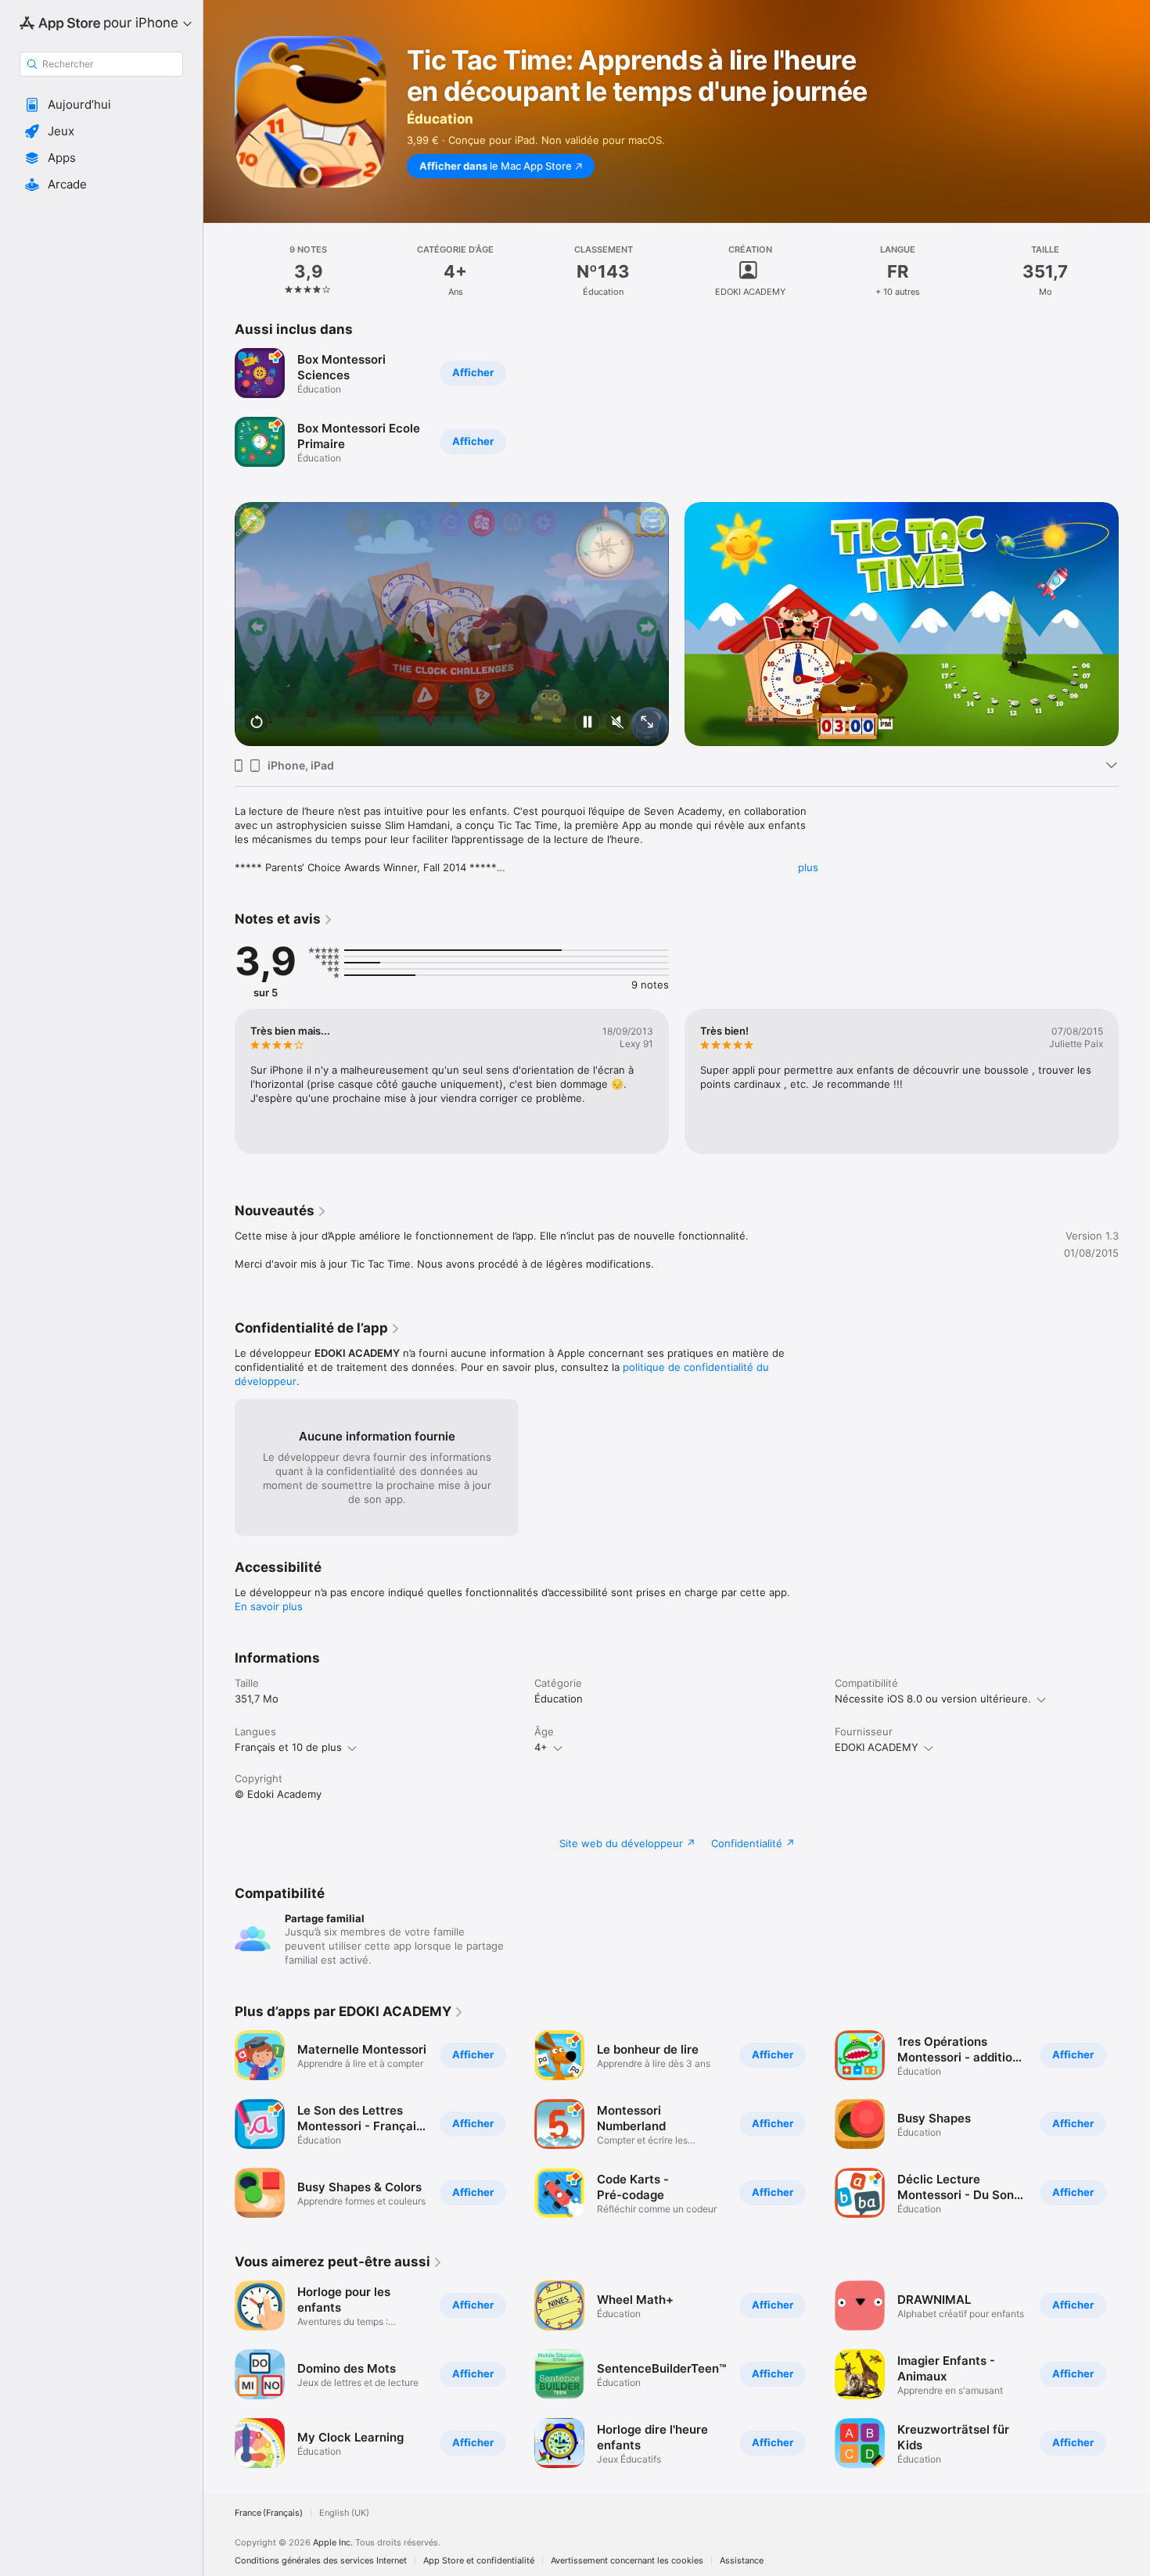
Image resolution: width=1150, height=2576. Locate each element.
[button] (101, 105)
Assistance (742, 2561)
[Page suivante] (1134, 600)
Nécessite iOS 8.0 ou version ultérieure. (933, 1699)
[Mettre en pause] (588, 723)
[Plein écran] (647, 723)
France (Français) (269, 2513)
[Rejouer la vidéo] (257, 723)
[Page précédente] (219, 600)
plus (808, 867)
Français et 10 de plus (288, 1747)
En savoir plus (269, 1606)
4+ (541, 1747)
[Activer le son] (617, 723)
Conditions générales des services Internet (321, 2561)
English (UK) (344, 2513)
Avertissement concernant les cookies (627, 2561)
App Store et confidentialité (479, 2561)
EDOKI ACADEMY (877, 1747)
